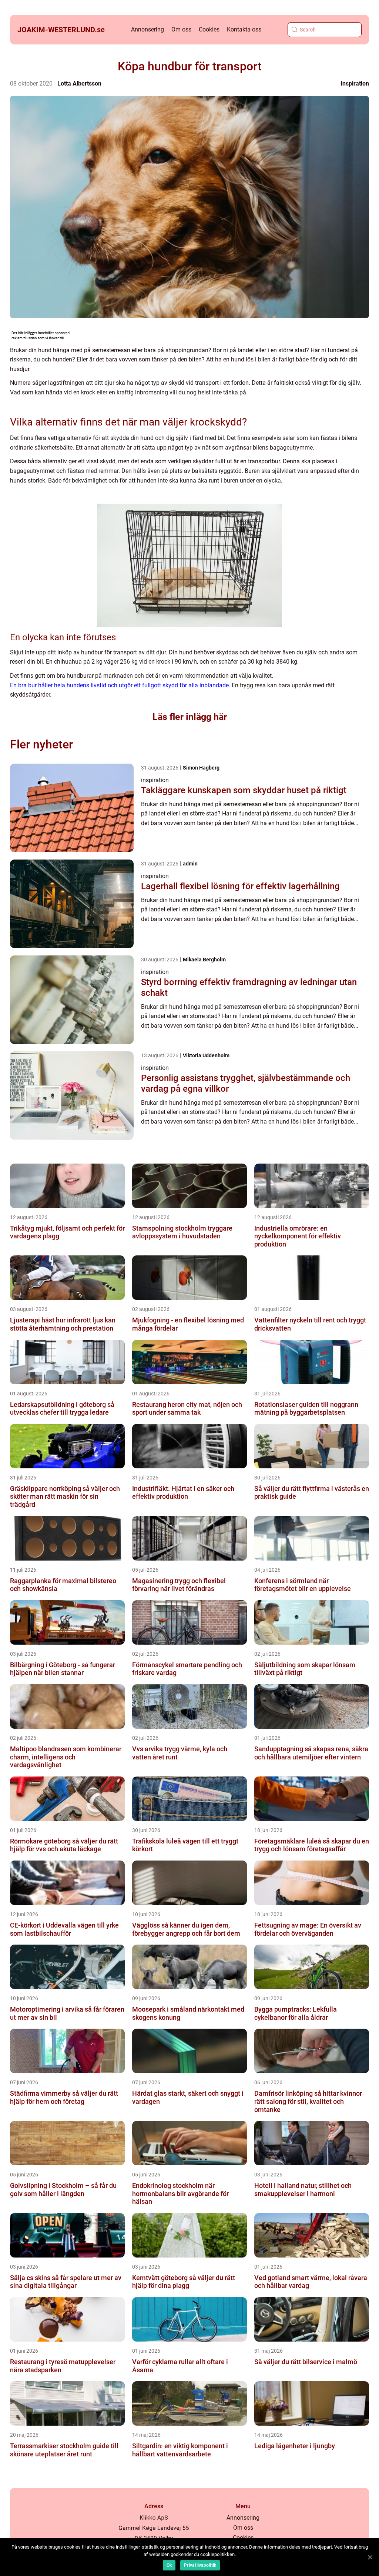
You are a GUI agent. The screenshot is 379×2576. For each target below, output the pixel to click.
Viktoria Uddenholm (206, 1055)
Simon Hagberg (201, 768)
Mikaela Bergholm (204, 960)
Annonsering (147, 29)
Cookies (209, 29)
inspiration (355, 84)
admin (190, 864)
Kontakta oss (244, 29)
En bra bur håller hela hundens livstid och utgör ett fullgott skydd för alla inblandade (119, 685)
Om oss (181, 29)
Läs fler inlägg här (190, 717)
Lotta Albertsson (79, 84)
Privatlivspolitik (200, 2565)
